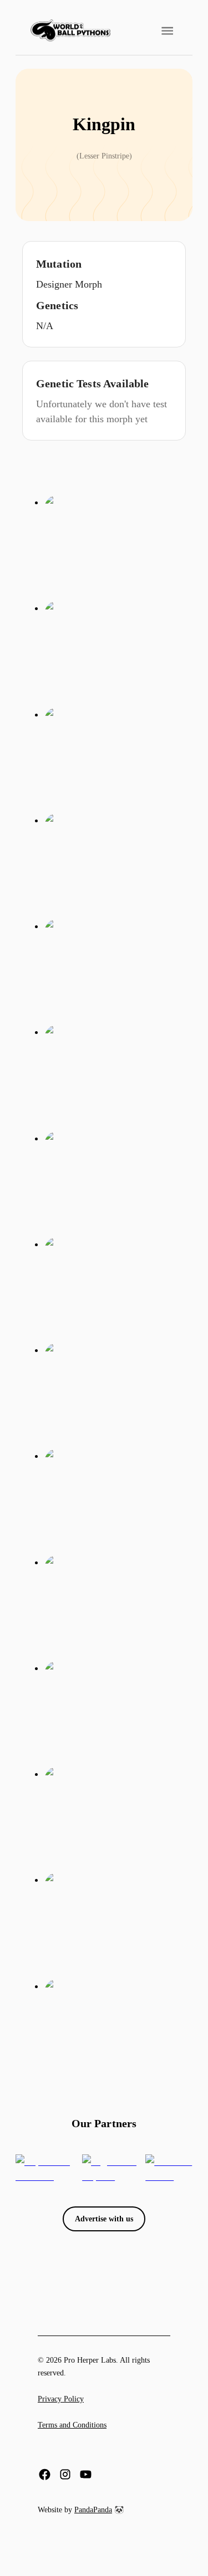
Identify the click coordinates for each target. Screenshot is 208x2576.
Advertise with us (104, 2219)
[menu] (70, 31)
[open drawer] (167, 31)
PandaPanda (93, 2510)
